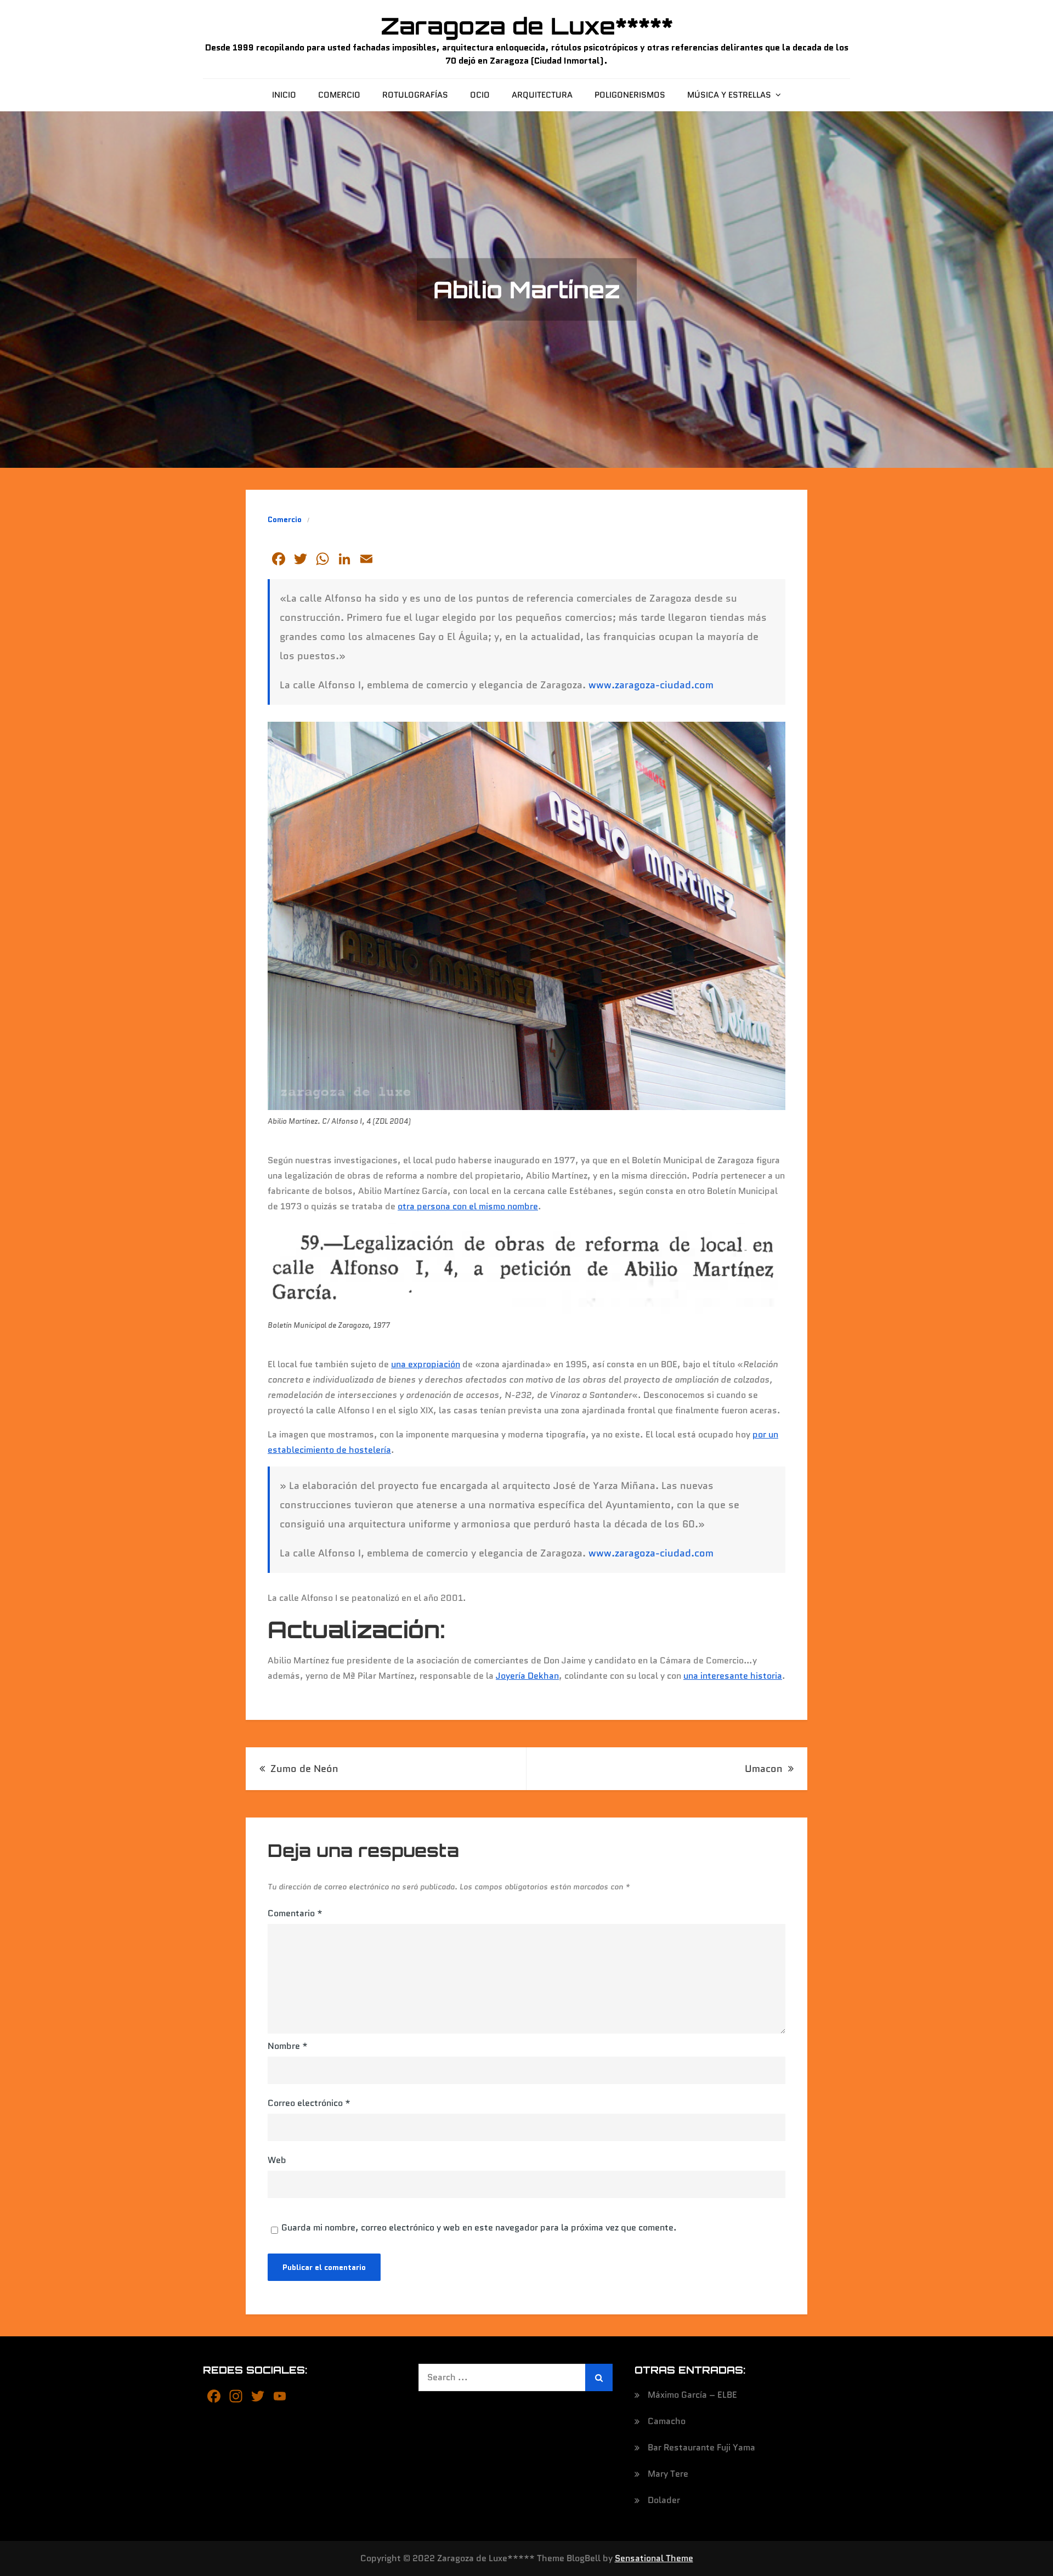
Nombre (288, 2046)
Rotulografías (415, 95)
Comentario (295, 1913)
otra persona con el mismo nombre (468, 1206)
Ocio (480, 95)
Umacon (764, 1769)
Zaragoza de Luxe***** (527, 26)
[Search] (599, 2377)
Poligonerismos (630, 95)
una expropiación (426, 1364)
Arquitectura (542, 95)
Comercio (339, 95)
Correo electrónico (309, 2103)
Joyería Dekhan (527, 1676)
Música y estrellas (729, 95)
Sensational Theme (654, 2558)
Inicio (284, 95)
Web (277, 2160)
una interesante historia (733, 1676)
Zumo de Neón (304, 1769)
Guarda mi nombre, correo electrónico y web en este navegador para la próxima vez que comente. (479, 2228)
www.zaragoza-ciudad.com (651, 685)
